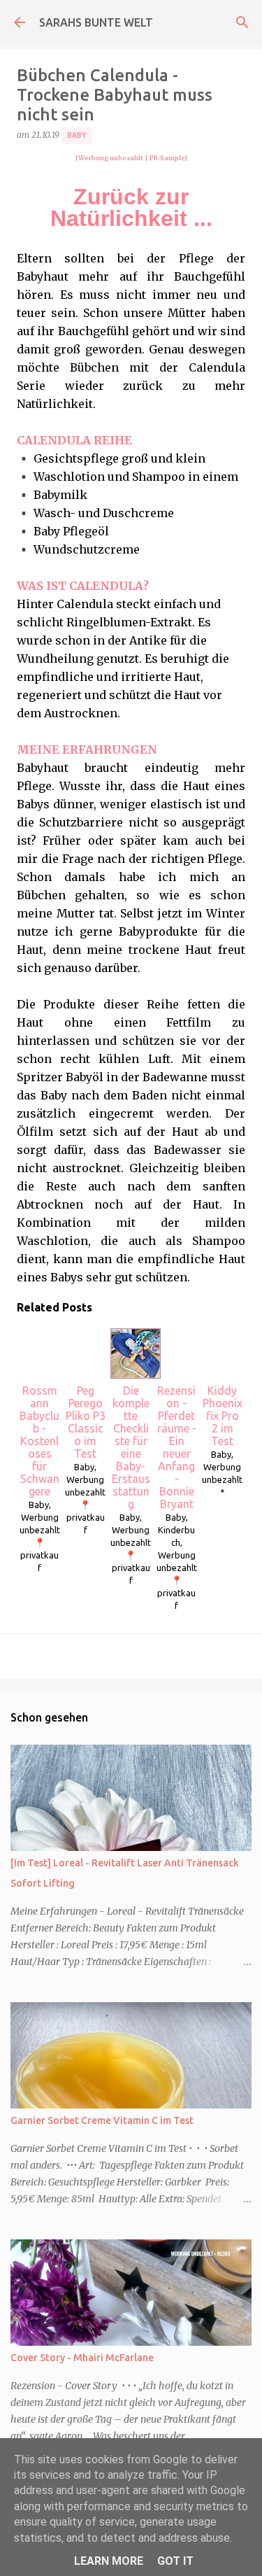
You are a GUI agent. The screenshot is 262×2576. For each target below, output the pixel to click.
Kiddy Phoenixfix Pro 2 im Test (223, 1416)
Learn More (109, 2561)
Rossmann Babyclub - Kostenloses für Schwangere (39, 1441)
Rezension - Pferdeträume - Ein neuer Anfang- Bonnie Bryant (177, 1447)
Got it (175, 2561)
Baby (77, 135)
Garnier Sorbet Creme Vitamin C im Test (102, 2120)
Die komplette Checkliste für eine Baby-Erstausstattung (131, 1447)
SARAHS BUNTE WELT (96, 22)
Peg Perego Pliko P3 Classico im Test (86, 1422)
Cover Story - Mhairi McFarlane (82, 2358)
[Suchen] (242, 22)
